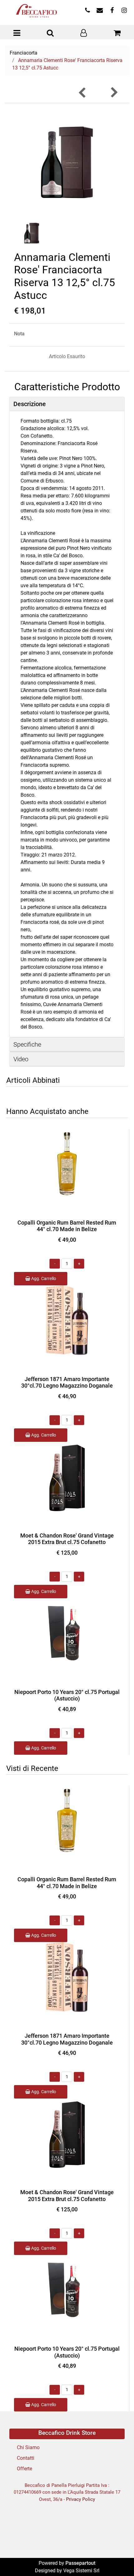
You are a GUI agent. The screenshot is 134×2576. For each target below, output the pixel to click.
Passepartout (80, 2563)
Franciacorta (24, 53)
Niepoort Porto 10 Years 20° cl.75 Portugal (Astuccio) (67, 1695)
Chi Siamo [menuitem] (28, 2447)
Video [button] (21, 1059)
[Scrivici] (100, 11)
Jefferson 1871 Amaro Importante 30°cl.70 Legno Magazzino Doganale (67, 1382)
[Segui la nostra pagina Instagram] (123, 11)
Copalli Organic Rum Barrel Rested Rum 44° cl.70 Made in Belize (67, 1226)
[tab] (67, 404)
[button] (67, 162)
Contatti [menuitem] (26, 2458)
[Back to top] (117, 2559)
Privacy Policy (81, 2499)
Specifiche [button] (27, 1044)
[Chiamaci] (87, 11)
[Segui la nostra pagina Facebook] (112, 11)
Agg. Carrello (43, 1278)
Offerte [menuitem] (24, 2469)
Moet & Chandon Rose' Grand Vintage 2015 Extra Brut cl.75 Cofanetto (67, 1539)
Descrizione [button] (30, 404)
